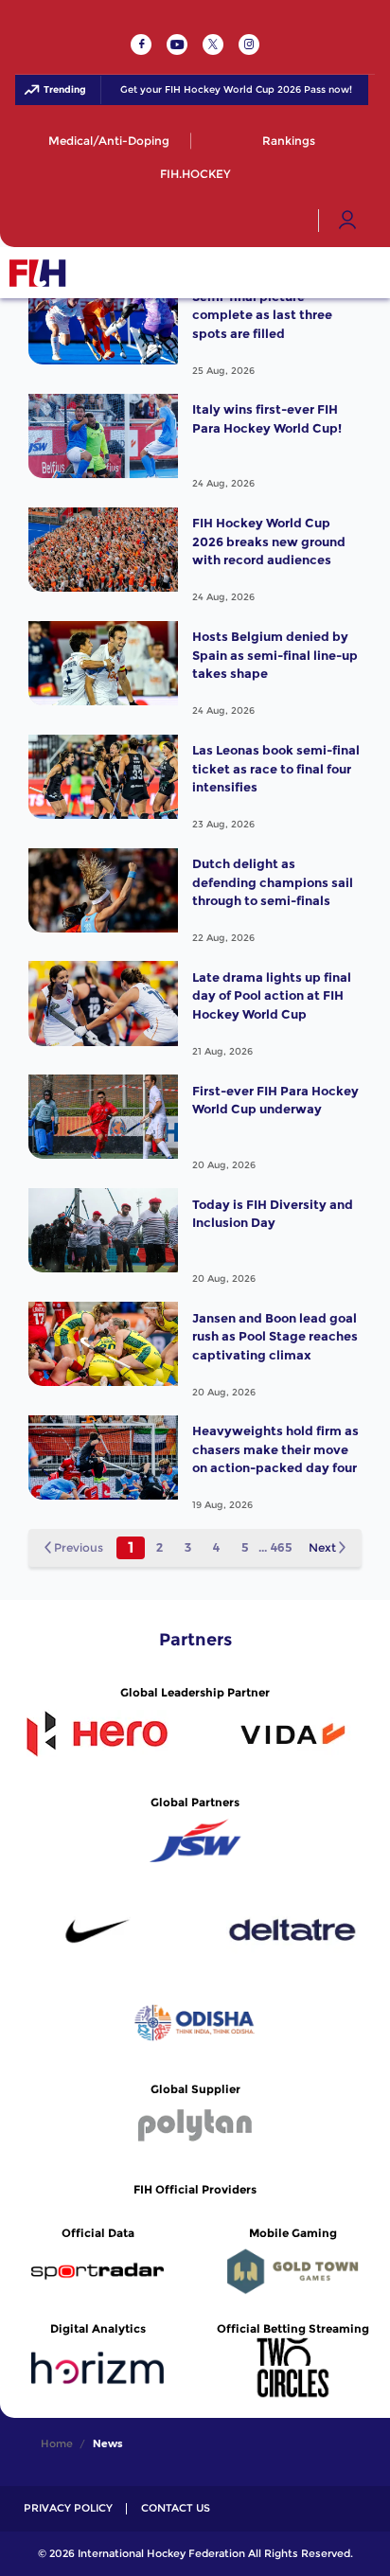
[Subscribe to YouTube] (177, 44)
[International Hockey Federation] (99, 273)
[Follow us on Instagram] (249, 44)
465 (281, 1547)
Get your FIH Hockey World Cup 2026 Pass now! (226, 90)
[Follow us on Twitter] (213, 44)
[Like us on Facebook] (141, 44)
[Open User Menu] (347, 221)
